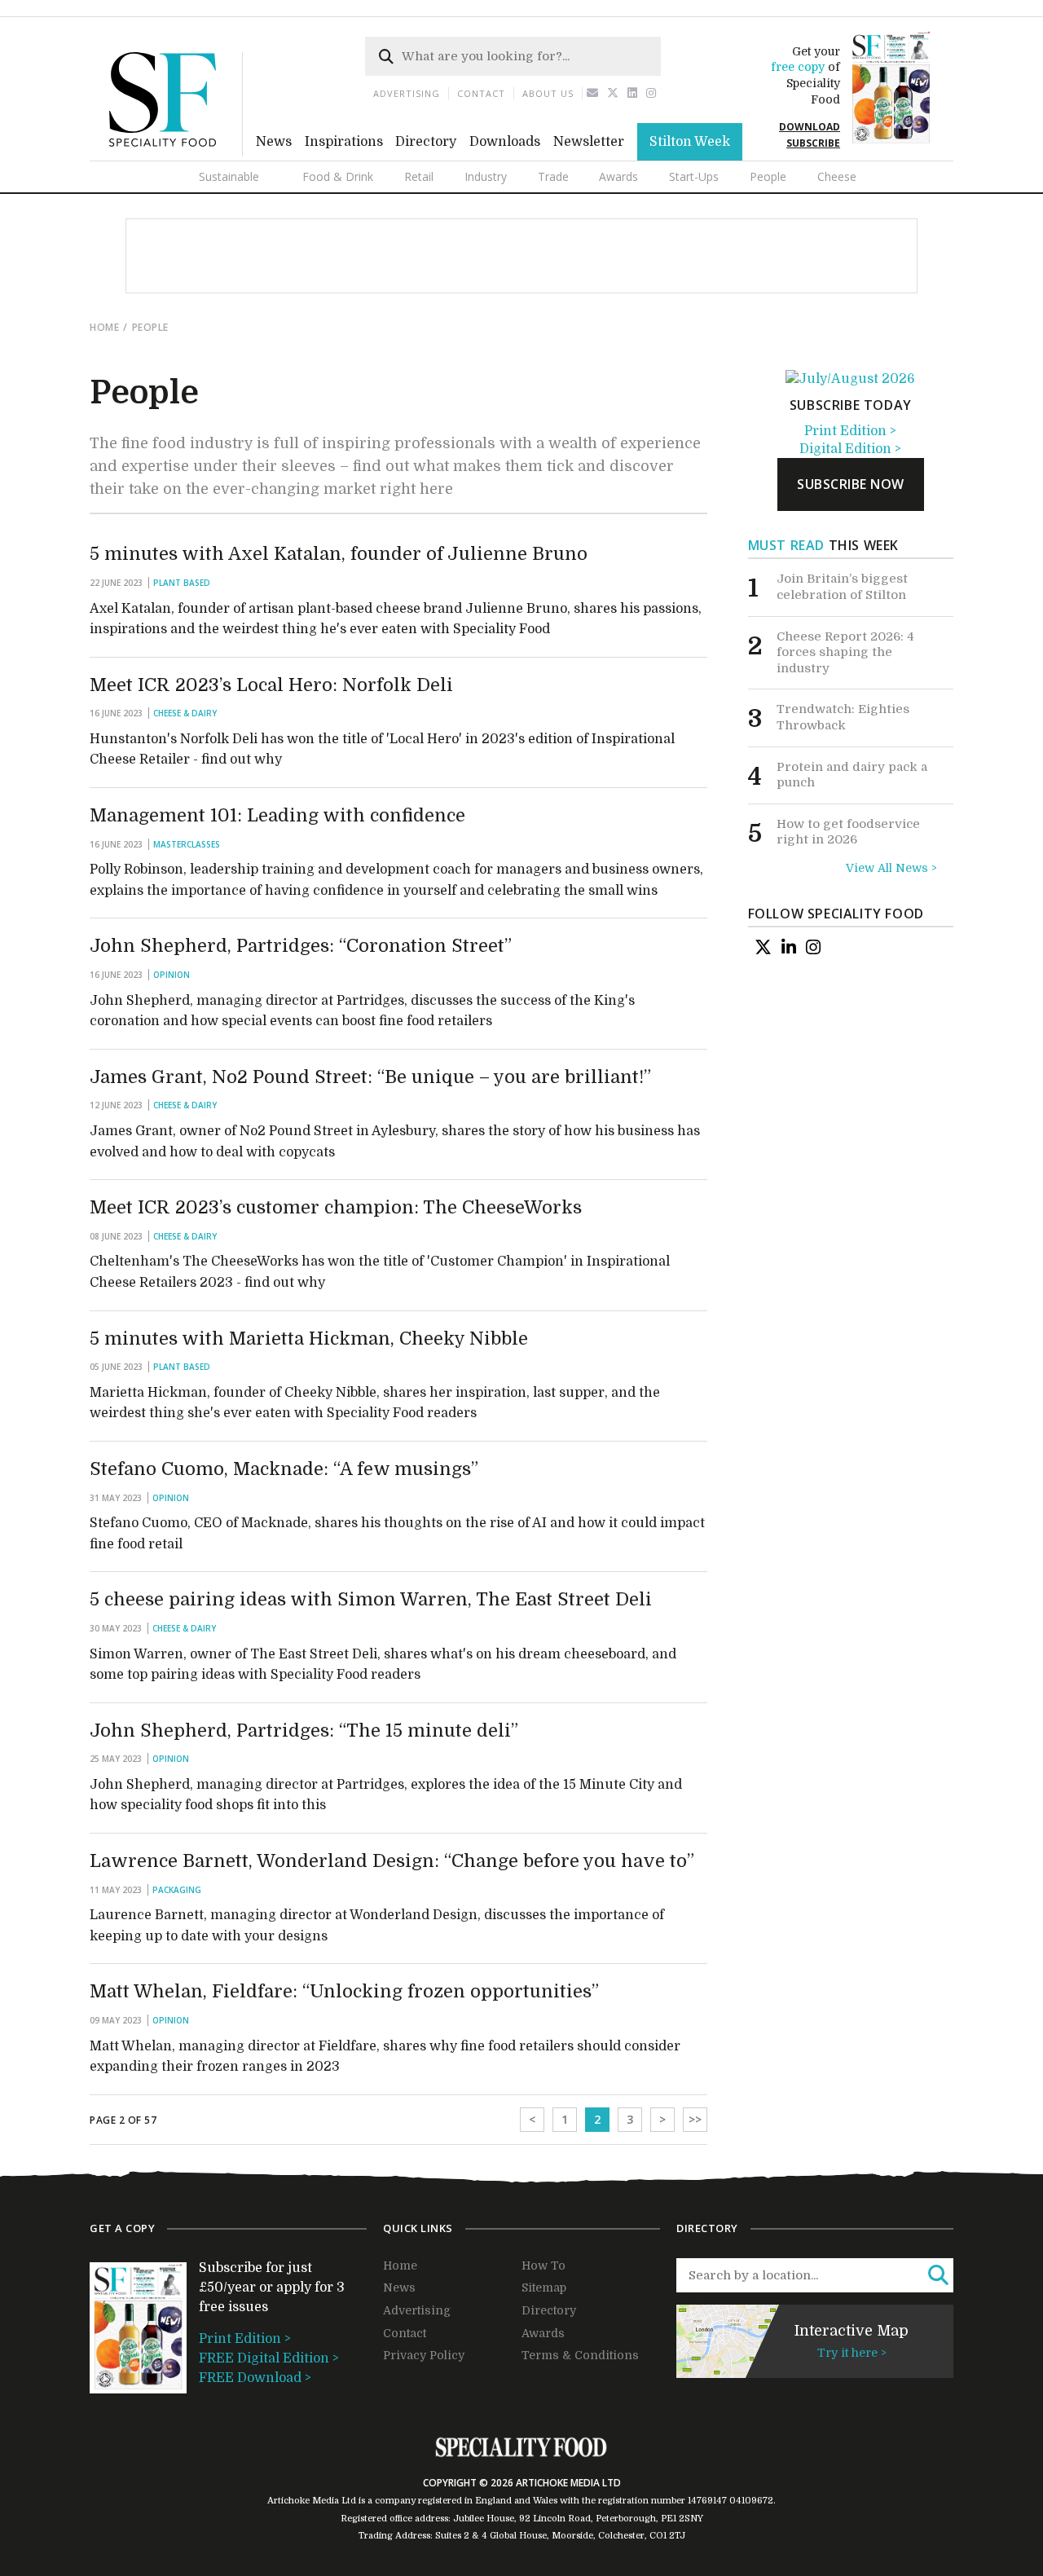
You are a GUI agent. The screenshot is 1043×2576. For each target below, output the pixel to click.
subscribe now (851, 484)
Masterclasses (187, 844)
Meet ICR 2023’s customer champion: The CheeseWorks (336, 1207)
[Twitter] (613, 93)
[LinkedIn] (789, 947)
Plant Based (182, 583)
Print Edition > (850, 431)
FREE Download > (255, 2378)
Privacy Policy (424, 2355)
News (274, 142)
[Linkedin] (633, 93)
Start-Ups (694, 176)
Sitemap (544, 2288)
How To (544, 2266)
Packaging (177, 1890)
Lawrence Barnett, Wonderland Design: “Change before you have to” (392, 1861)
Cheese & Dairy (185, 713)
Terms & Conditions (580, 2355)
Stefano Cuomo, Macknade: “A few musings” (284, 1469)
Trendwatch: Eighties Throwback (843, 717)
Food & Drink (338, 176)
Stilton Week (690, 142)
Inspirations (344, 142)
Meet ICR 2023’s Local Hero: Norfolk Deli (271, 685)
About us (548, 93)
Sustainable (229, 176)
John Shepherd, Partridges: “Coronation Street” (301, 946)
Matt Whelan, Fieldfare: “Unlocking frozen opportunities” (344, 1991)
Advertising (407, 93)
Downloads (505, 142)
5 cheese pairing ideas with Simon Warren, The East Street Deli (371, 1599)
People (768, 176)
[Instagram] (651, 93)
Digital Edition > (850, 449)
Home (104, 327)
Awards (618, 176)
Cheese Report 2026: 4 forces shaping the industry (845, 652)
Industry (486, 176)
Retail (419, 176)
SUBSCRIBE (813, 143)
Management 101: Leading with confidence (277, 815)
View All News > (891, 868)
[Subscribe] (850, 379)
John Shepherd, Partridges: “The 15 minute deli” (304, 1731)
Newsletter (589, 142)
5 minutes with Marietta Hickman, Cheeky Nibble (309, 1339)
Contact (481, 93)
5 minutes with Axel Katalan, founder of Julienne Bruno (339, 554)
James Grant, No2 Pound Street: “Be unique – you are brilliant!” (370, 1077)
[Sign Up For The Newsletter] (593, 93)
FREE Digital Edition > (269, 2358)
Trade (553, 176)
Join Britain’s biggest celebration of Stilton (842, 587)
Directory (426, 142)
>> (695, 2119)
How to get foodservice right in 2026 (848, 832)
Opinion (172, 975)
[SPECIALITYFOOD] (176, 152)
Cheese (837, 176)
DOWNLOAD (810, 127)
